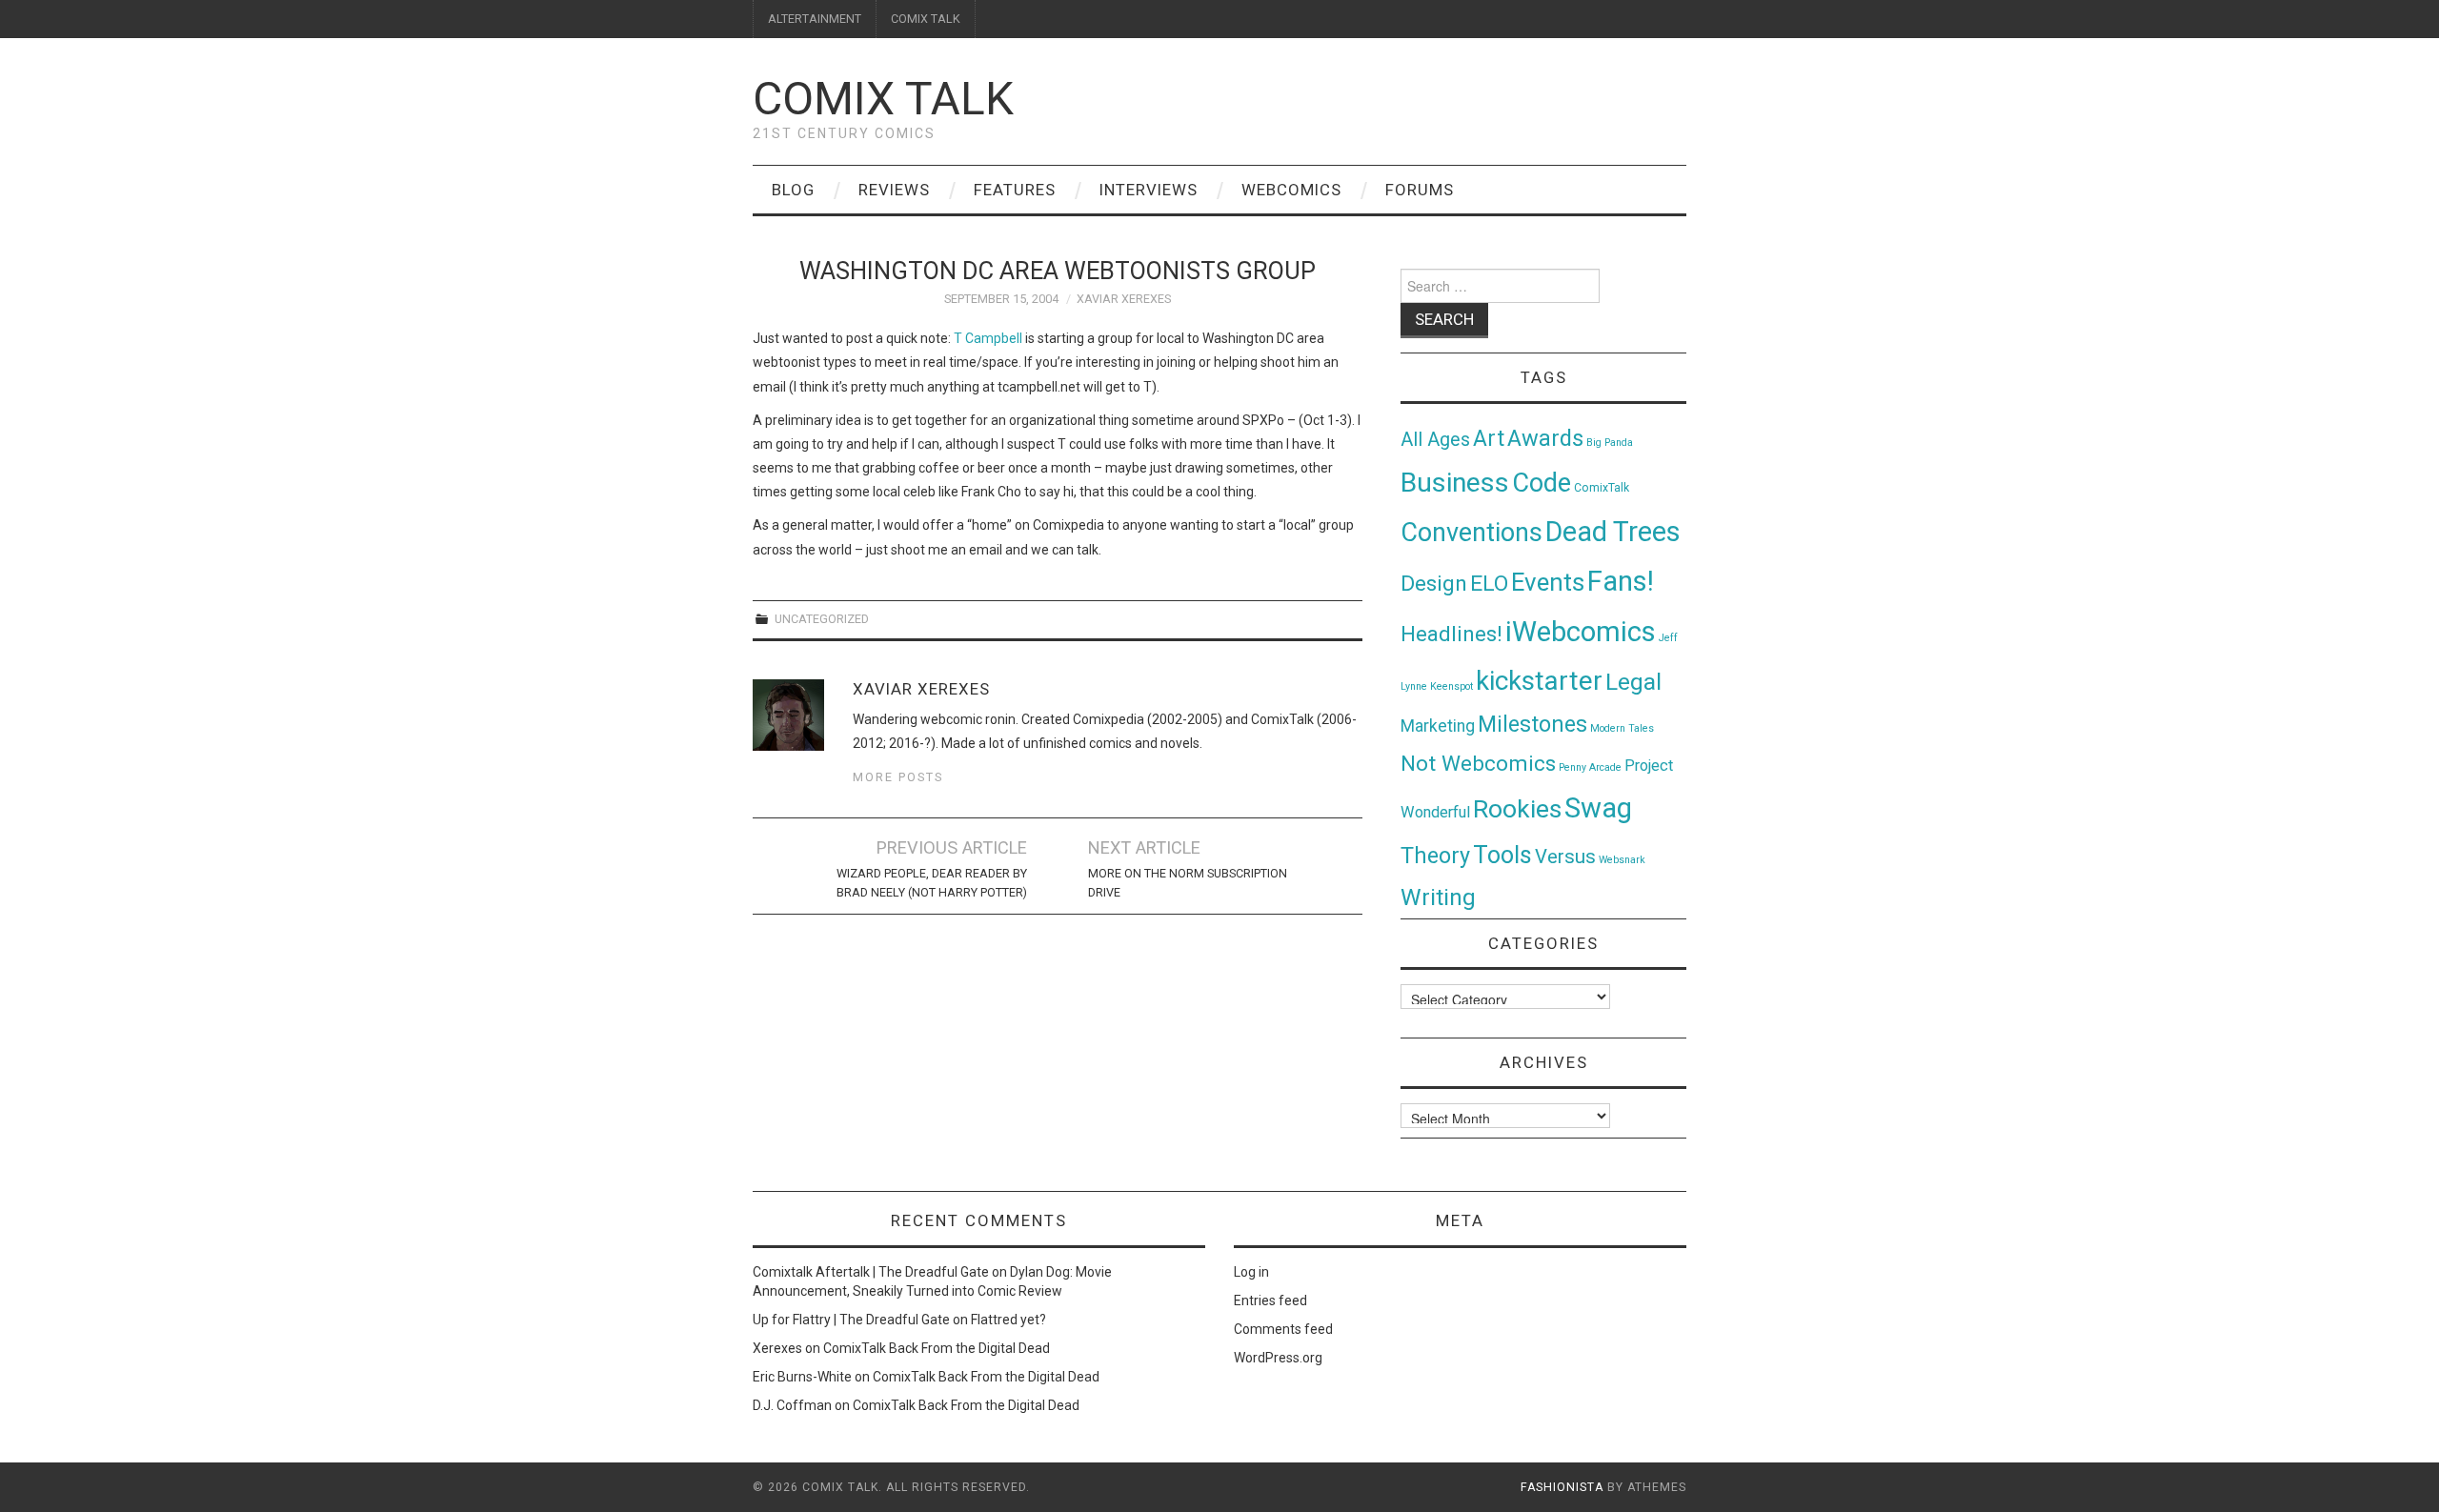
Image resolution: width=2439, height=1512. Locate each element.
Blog (793, 190)
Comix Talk (883, 99)
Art (1489, 439)
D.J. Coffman (792, 1405)
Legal (1633, 682)
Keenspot (1451, 686)
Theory (1435, 856)
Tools (1502, 855)
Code (1542, 483)
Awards (1545, 438)
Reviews (894, 190)
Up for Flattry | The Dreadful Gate (851, 1320)
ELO (1489, 584)
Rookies (1517, 808)
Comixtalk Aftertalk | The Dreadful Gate (871, 1272)
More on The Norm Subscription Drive (1188, 883)
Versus (1565, 857)
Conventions (1471, 533)
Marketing (1438, 726)
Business (1455, 483)
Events (1548, 582)
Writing (1438, 897)
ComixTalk (1602, 488)
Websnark (1622, 860)
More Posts (898, 777)
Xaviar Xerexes (1124, 299)
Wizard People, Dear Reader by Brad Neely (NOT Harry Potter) (932, 883)
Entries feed (1270, 1300)
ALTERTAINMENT (815, 19)
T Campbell (988, 338)
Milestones (1532, 724)
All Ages (1435, 440)
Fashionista (1562, 1487)
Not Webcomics (1478, 764)
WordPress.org (1278, 1358)
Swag (1598, 808)
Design (1434, 584)
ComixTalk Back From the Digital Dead (937, 1348)
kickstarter (1539, 681)
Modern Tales (1622, 728)
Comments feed (1283, 1329)
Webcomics (1291, 190)
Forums (1420, 190)
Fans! (1621, 581)
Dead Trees (1613, 532)
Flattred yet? (1008, 1320)
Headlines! (1451, 634)
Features (1015, 190)
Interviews (1149, 190)
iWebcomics (1581, 632)
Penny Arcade (1590, 767)
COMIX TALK (926, 19)
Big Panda (1610, 443)
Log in (1251, 1272)
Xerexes (777, 1348)
